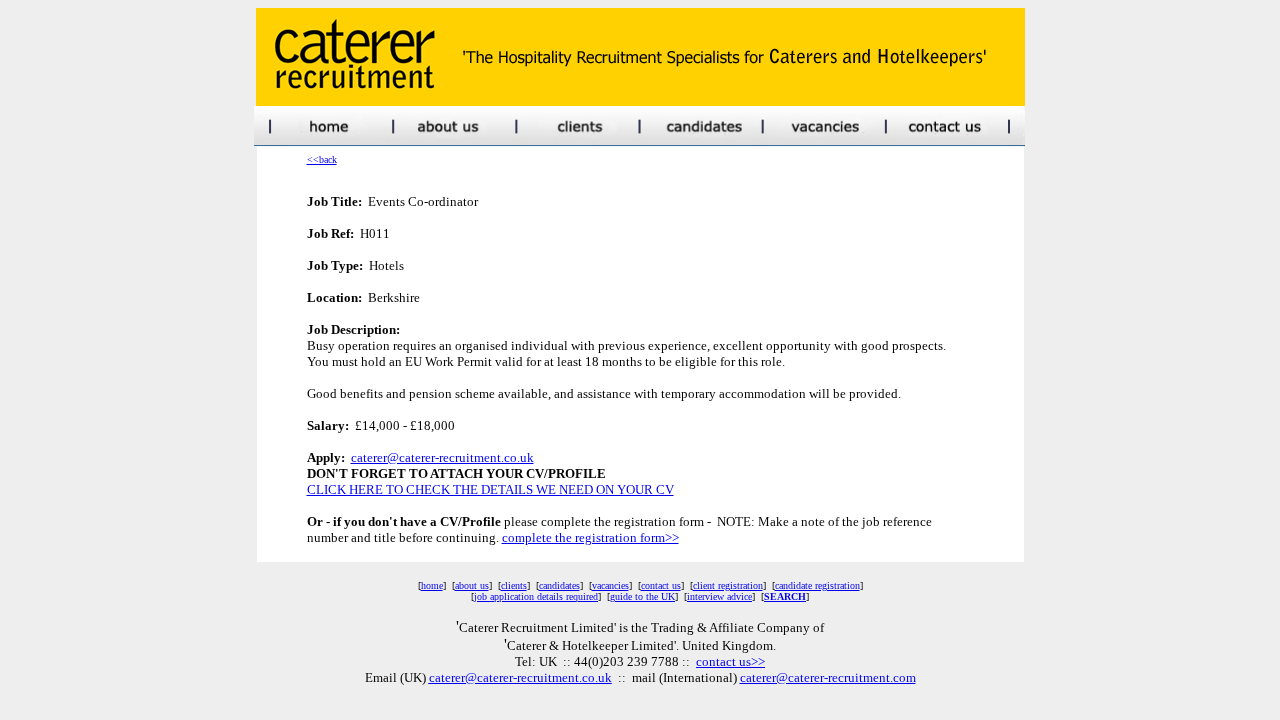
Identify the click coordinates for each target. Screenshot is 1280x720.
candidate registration (817, 585)
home (432, 585)
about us (472, 585)
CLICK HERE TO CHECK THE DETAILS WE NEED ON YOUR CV (490, 489)
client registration (728, 585)
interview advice (719, 596)
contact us (661, 585)
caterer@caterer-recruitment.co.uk (442, 457)
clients (514, 585)
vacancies (610, 585)
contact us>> (730, 661)
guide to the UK (642, 596)
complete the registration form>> (590, 537)
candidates (559, 585)
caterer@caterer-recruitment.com (828, 677)
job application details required (536, 596)
